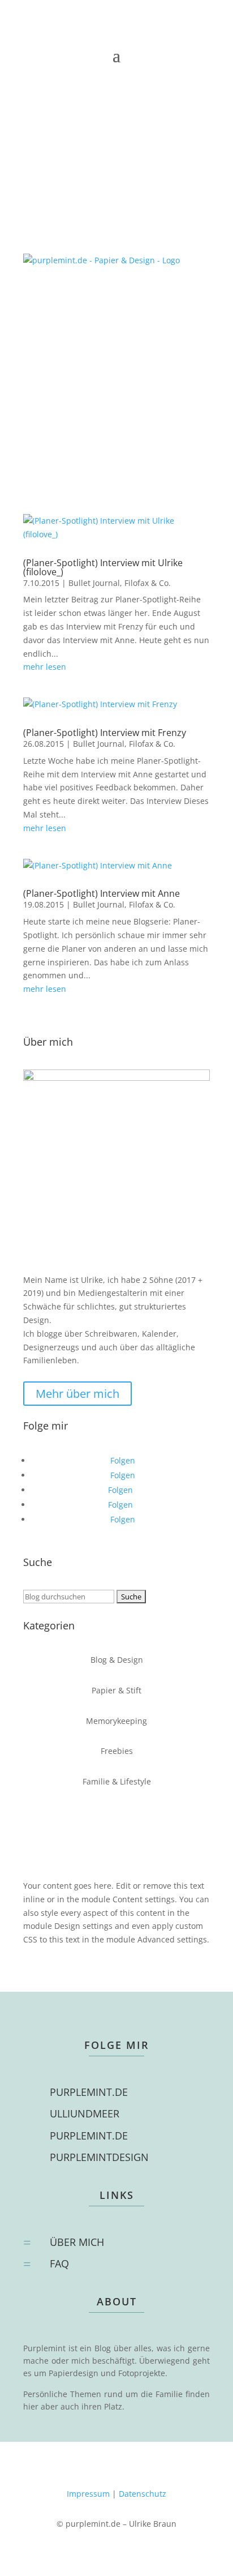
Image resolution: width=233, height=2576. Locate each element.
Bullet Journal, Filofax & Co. (120, 583)
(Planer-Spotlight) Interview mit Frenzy (105, 733)
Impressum (88, 2494)
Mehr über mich (77, 1394)
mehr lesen (45, 667)
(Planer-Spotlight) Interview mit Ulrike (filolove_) (103, 567)
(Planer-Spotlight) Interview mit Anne (102, 893)
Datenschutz (143, 2494)
